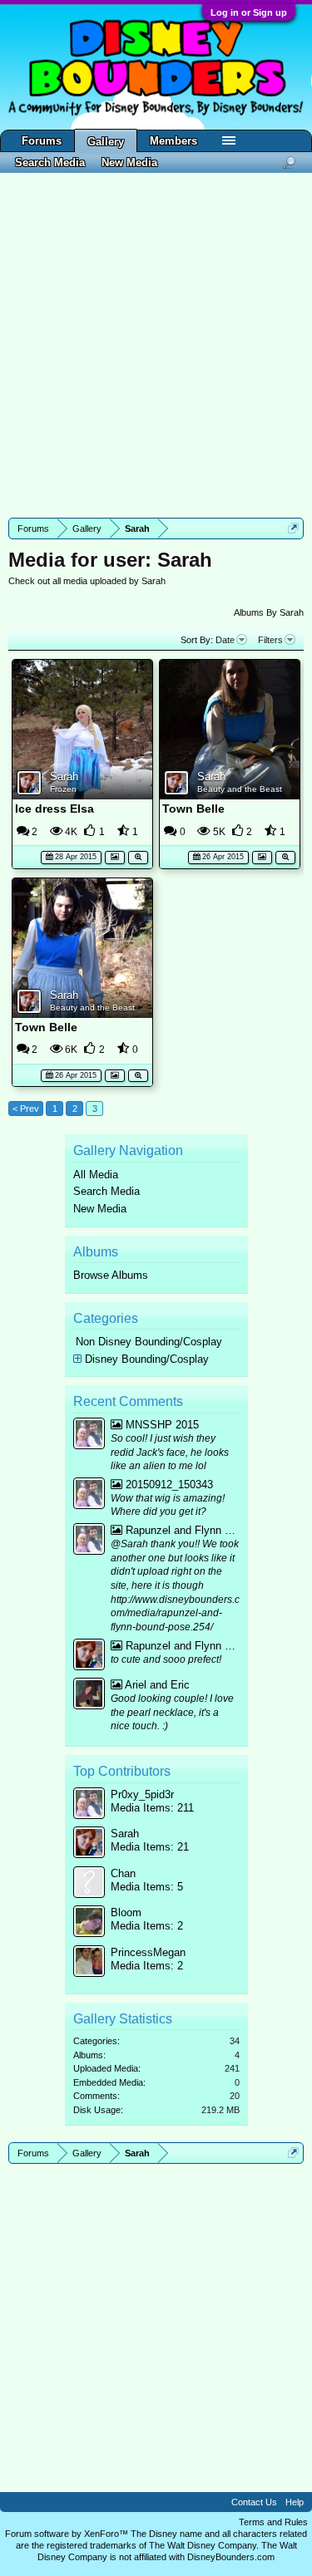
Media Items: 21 (150, 1847)
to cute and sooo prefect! (166, 1659)
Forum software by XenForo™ (68, 2534)
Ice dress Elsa (54, 809)
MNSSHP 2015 (161, 1425)
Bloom (126, 1912)
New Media (100, 1209)
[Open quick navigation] (293, 528)
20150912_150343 (168, 1485)
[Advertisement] (156, 345)
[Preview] (138, 855)
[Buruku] (89, 1696)
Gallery (106, 142)
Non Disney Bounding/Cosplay (149, 1342)
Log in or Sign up (249, 12)
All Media (96, 1175)
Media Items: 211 (152, 1808)
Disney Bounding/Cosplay (147, 1359)
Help (295, 2502)
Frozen (63, 789)
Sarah (64, 777)
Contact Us (254, 2502)
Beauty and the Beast (240, 789)
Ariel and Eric (156, 1685)
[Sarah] (89, 1657)
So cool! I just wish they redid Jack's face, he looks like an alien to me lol (170, 1452)
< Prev (26, 1109)
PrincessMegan (148, 1952)
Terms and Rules (273, 2522)
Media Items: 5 (147, 1887)
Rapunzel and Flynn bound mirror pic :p (181, 1530)
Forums (42, 141)
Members (173, 141)
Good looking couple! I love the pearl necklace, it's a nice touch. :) (172, 1712)
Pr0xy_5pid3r (142, 1794)
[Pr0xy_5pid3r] (89, 1435)
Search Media (106, 1191)
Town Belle (193, 809)
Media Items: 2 (147, 1926)
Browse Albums (111, 1275)
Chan (123, 1873)
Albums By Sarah (269, 612)
